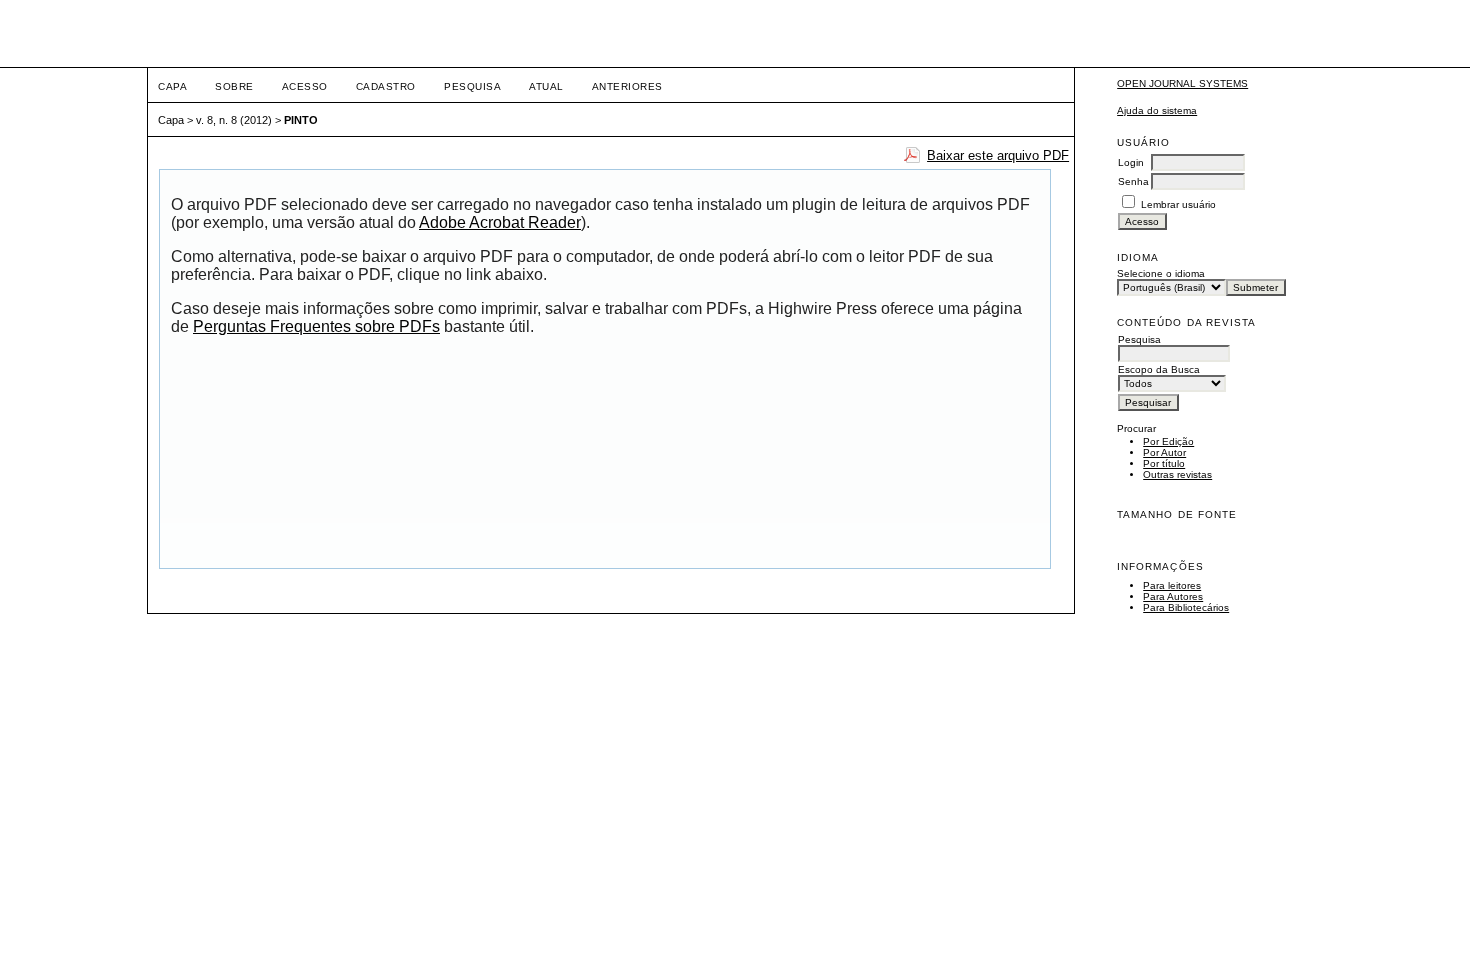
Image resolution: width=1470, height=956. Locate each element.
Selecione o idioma (1161, 273)
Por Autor (1164, 452)
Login (1131, 162)
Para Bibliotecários (1186, 607)
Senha (1133, 181)
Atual (546, 86)
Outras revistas (1177, 474)
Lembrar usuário (1178, 204)
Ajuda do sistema (1157, 110)
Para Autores (1173, 596)
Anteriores (627, 86)
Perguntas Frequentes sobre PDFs (316, 326)
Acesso (305, 86)
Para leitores (1172, 585)
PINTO (301, 120)
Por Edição (1168, 441)
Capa (172, 86)
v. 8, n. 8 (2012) (234, 120)
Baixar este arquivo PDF (998, 155)
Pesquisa (472, 86)
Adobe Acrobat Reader (500, 222)
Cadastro (386, 86)
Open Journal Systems (1182, 83)
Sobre (234, 86)
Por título (1164, 463)
